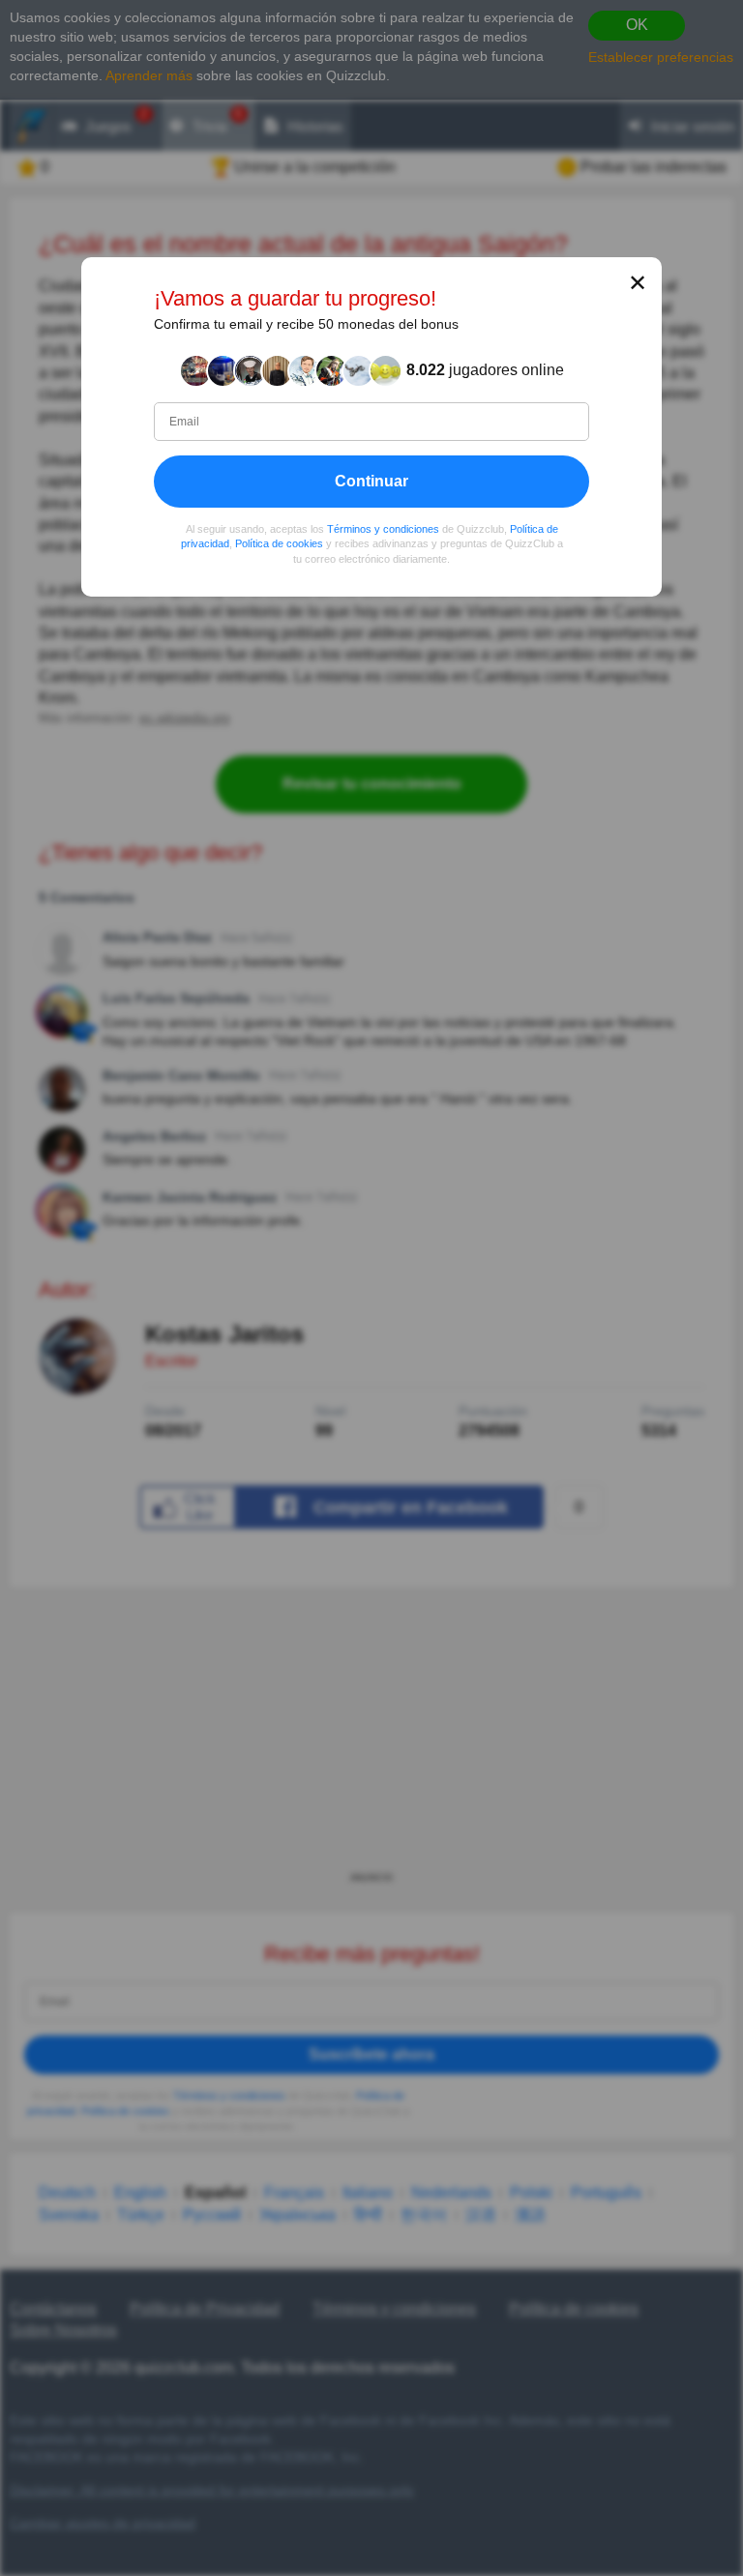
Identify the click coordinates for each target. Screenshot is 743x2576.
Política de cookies (279, 544)
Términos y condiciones (383, 529)
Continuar (371, 481)
